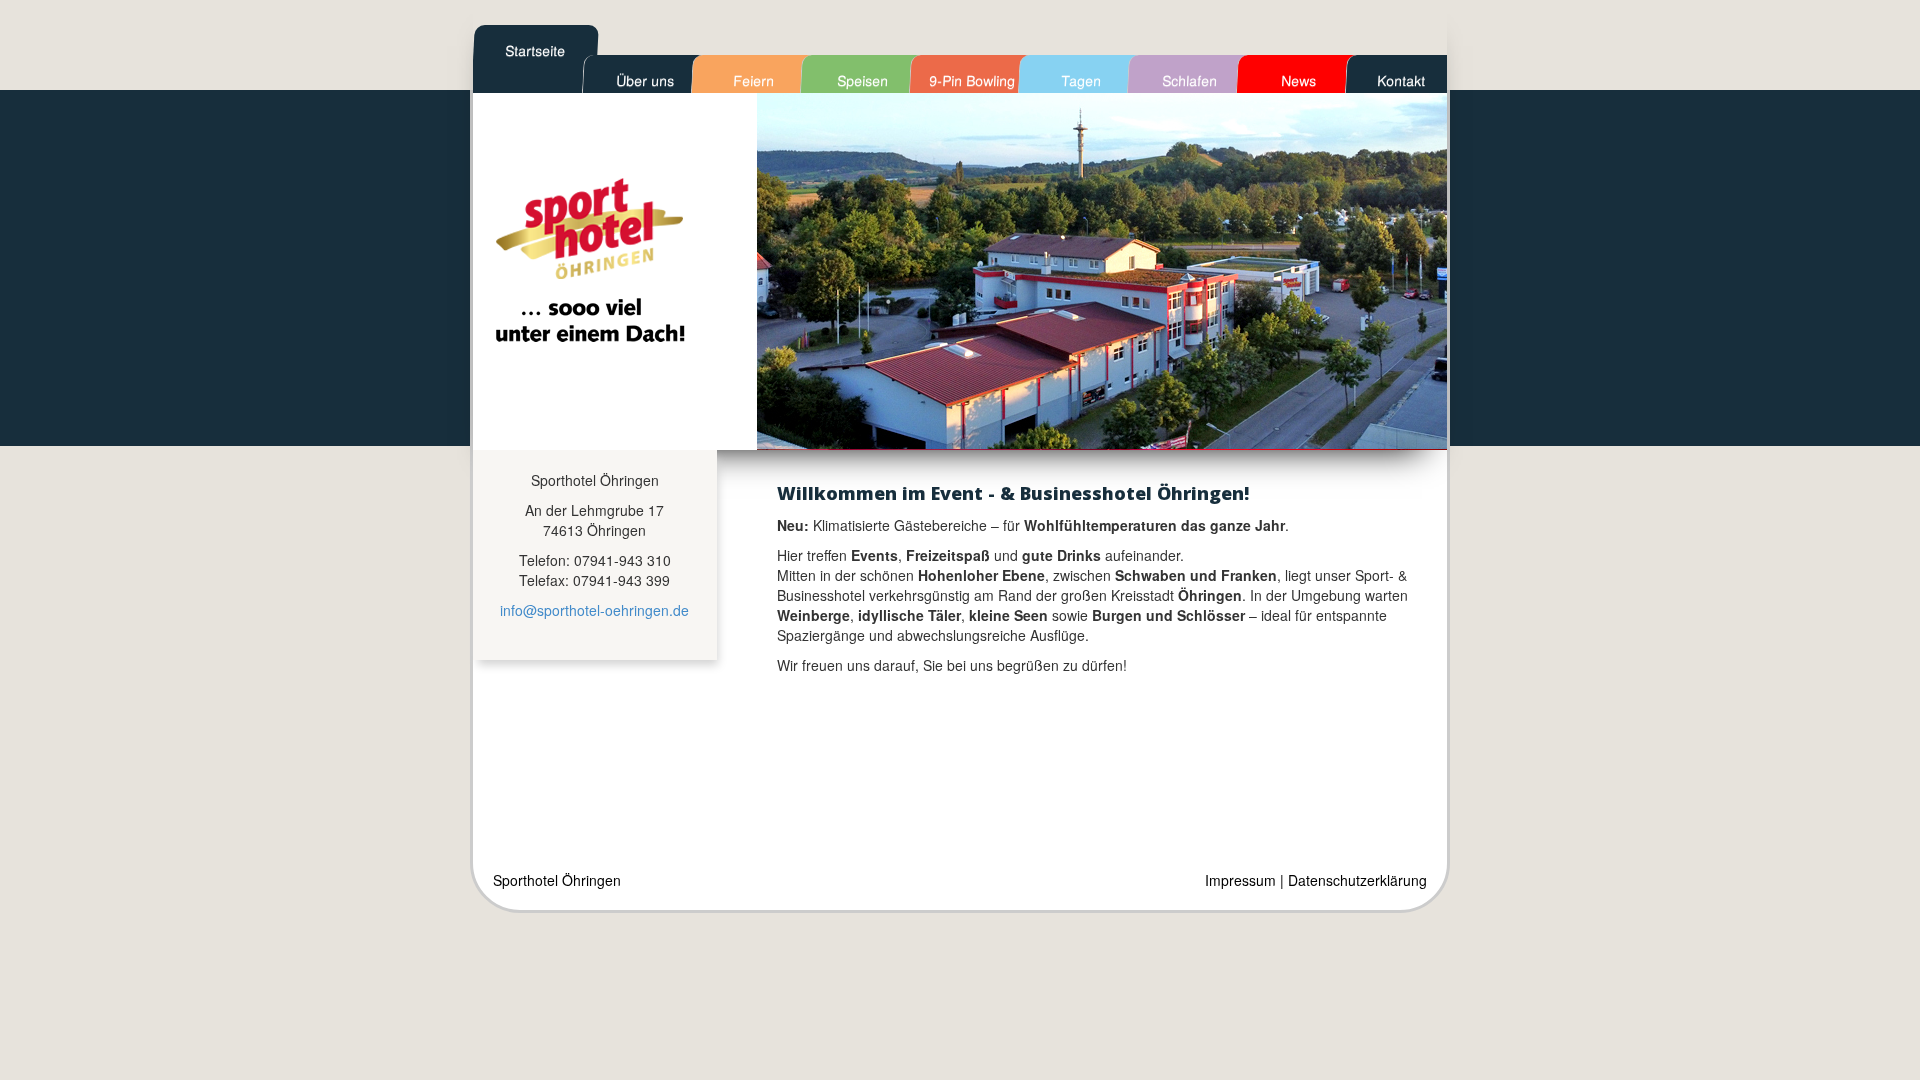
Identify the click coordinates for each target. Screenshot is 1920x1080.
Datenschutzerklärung (1357, 880)
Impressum (1240, 880)
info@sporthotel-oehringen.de (594, 610)
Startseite (535, 50)
